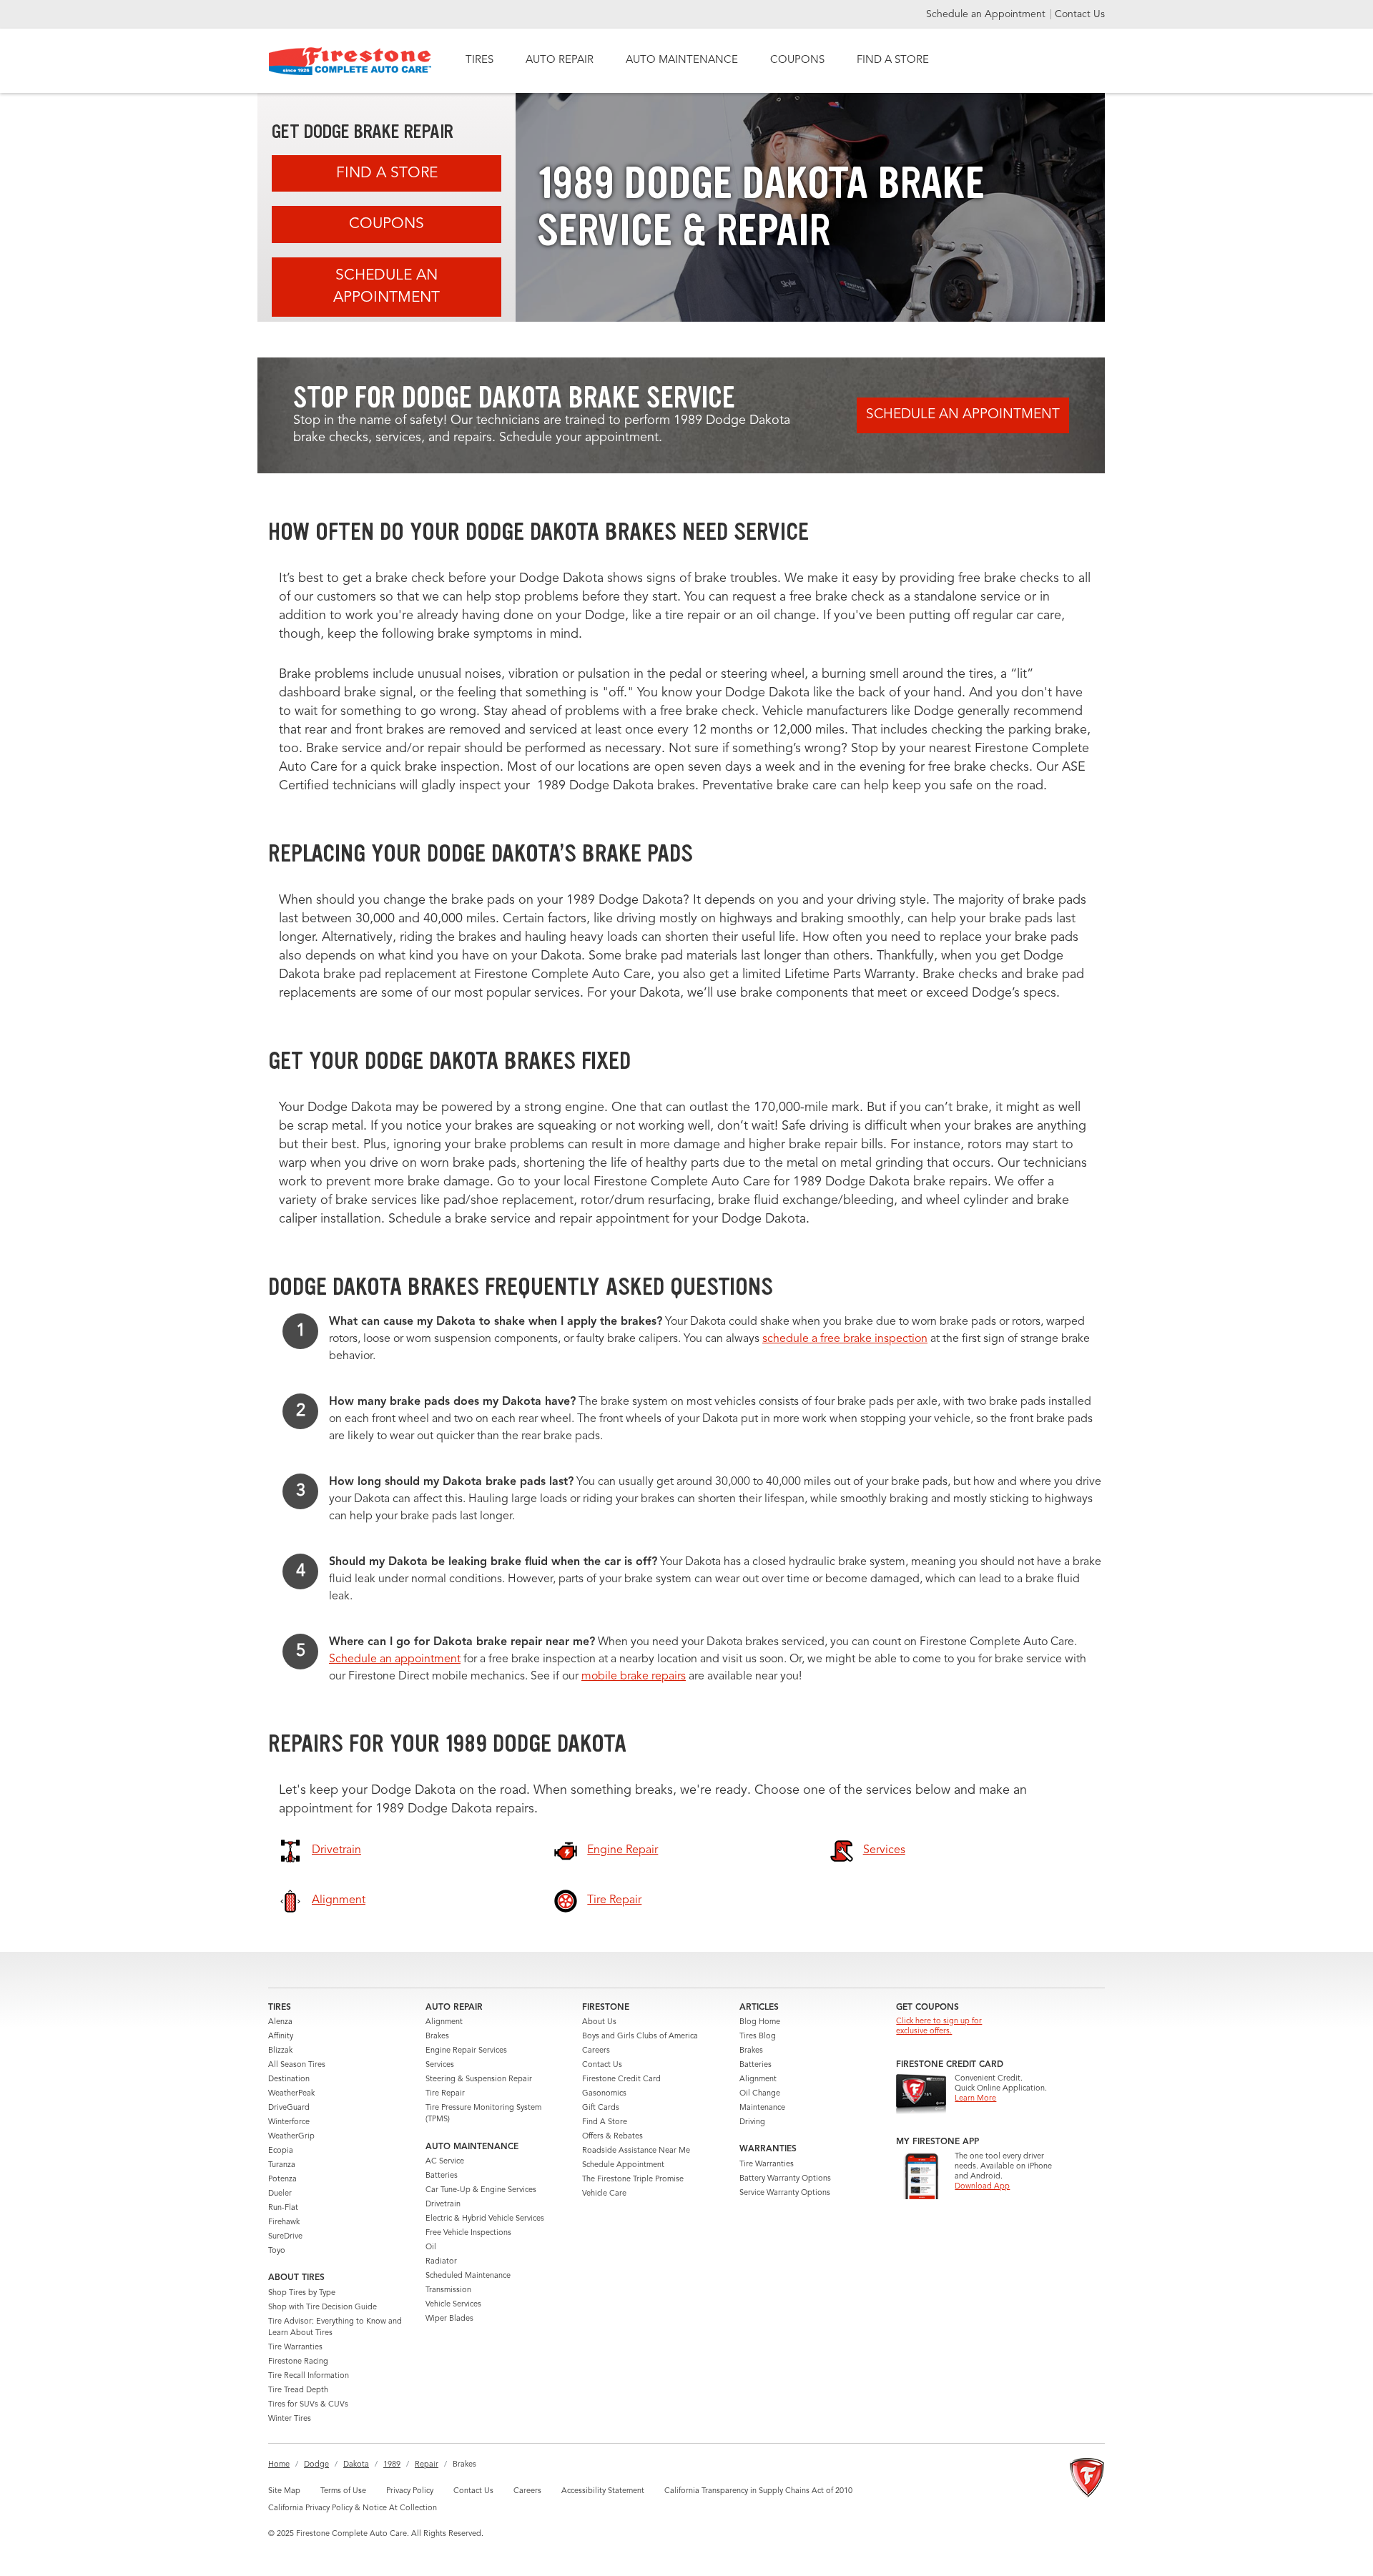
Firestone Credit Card (621, 2079)
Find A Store (387, 173)
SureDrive (285, 2237)
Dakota (356, 2465)
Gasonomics (604, 2094)
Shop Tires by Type (302, 2293)
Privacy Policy (410, 2491)
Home (279, 2465)
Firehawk (284, 2222)
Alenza (280, 2022)
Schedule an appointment (395, 1659)
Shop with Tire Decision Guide (323, 2308)
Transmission (448, 2290)
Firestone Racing (298, 2362)
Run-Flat (283, 2208)
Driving (752, 2122)
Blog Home (760, 2022)
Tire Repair (445, 2094)
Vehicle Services (453, 2305)
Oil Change (760, 2094)
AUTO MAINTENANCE (682, 60)
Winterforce (289, 2122)
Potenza (282, 2180)
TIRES (479, 60)
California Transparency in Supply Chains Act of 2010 (758, 2491)
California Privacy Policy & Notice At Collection (353, 2508)
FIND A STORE (893, 60)
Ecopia (281, 2151)
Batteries (442, 2176)
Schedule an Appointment (987, 14)
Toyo (277, 2251)
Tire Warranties (295, 2348)
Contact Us (1080, 14)
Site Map (284, 2491)
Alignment (444, 2022)
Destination (289, 2079)
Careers (596, 2051)
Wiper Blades (449, 2319)
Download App (982, 2187)
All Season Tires (297, 2065)
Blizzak (280, 2051)
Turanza (282, 2165)
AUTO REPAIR (560, 60)
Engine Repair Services (466, 2051)
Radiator (441, 2262)
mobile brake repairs (634, 1677)
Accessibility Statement (603, 2491)
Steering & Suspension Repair (479, 2079)
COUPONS (797, 60)
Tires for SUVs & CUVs (308, 2405)
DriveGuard (289, 2108)
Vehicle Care (604, 2194)
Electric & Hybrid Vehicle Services (485, 2219)
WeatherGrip (291, 2137)
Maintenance (762, 2108)
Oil (431, 2247)
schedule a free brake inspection (845, 1339)
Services (440, 2065)
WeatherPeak (291, 2094)
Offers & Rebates (612, 2137)
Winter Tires (290, 2419)
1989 (392, 2465)
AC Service (445, 2162)
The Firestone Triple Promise (633, 2180)
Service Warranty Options (785, 2193)
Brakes (437, 2037)
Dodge (316, 2465)
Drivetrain (443, 2205)
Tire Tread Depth (298, 2390)
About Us (599, 2022)
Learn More (975, 2099)
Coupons (387, 224)
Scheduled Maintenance (468, 2276)
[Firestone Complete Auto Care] (350, 61)
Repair (427, 2465)
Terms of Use (343, 2491)
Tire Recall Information (309, 2376)
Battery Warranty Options (785, 2179)
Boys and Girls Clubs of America (640, 2037)
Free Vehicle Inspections (468, 2233)
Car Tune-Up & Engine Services (481, 2190)
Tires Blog (758, 2037)
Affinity (281, 2037)
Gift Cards (601, 2108)
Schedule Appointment (623, 2165)
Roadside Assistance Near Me (636, 2151)
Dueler (280, 2194)
